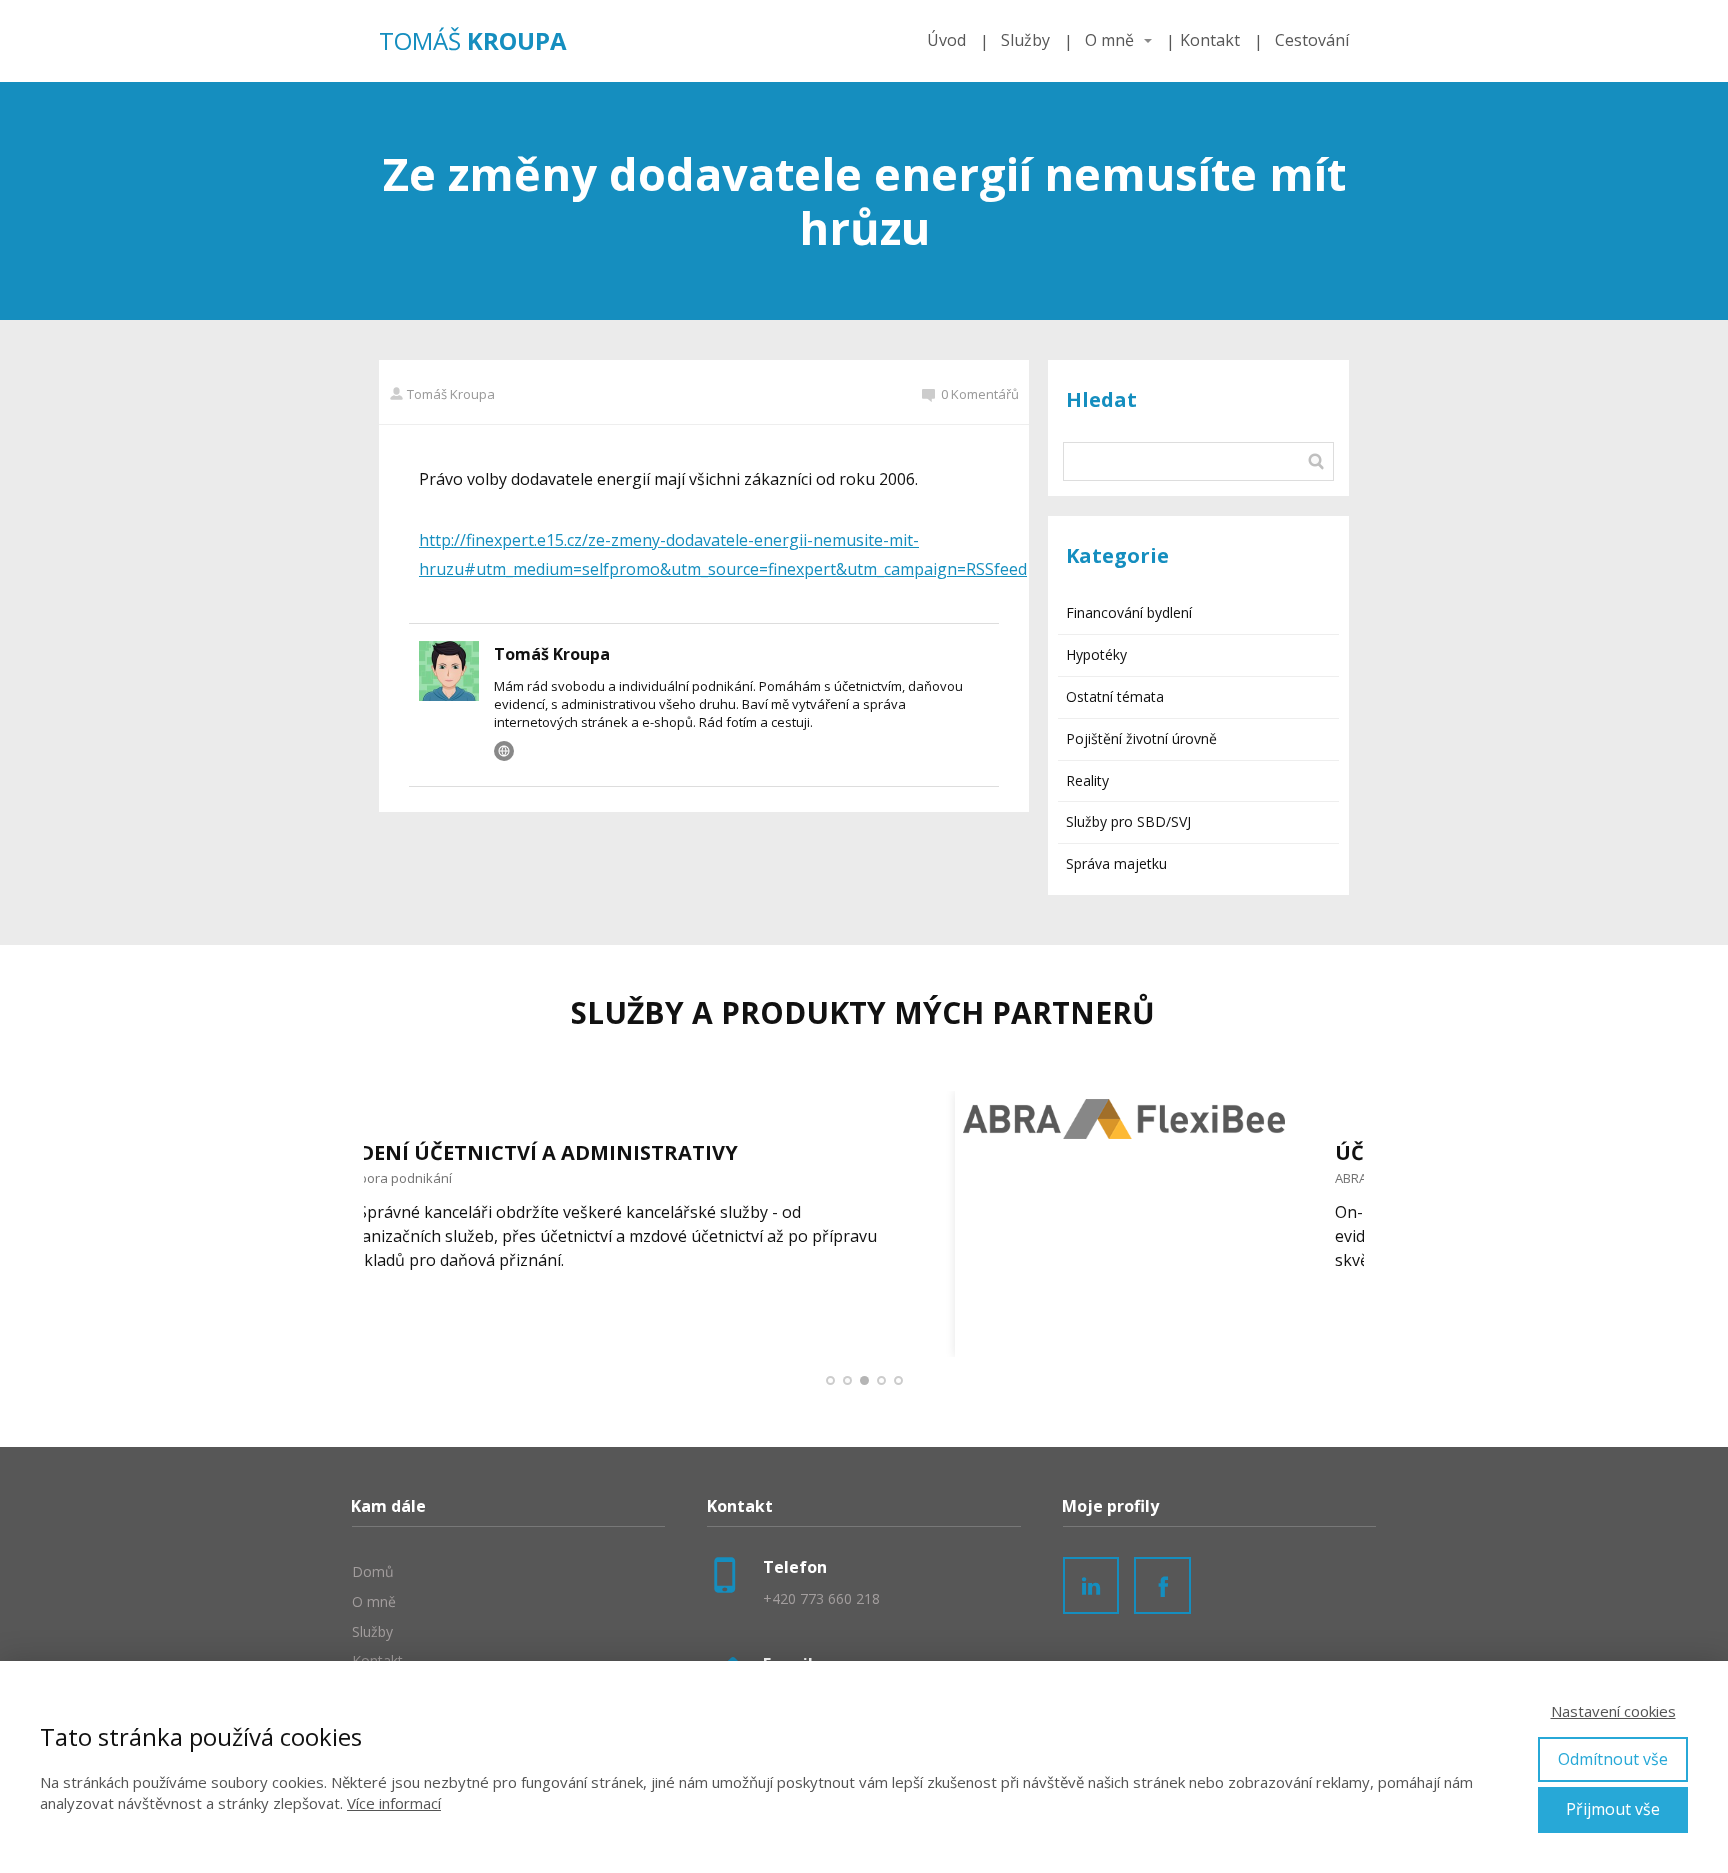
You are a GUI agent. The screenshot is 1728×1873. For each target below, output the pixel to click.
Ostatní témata (1115, 696)
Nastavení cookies (1613, 1711)
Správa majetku (1116, 863)
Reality (1087, 780)
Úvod (946, 40)
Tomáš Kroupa (451, 394)
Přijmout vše (1613, 1809)
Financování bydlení (1129, 612)
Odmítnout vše (1613, 1759)
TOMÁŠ (473, 41)
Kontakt (1210, 40)
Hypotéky (1096, 654)
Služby (1025, 40)
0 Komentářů (980, 394)
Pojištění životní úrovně (1141, 738)
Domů (373, 1571)
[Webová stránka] (504, 751)
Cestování (1312, 40)
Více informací (394, 1803)
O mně (1109, 40)
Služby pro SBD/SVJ (1128, 821)
